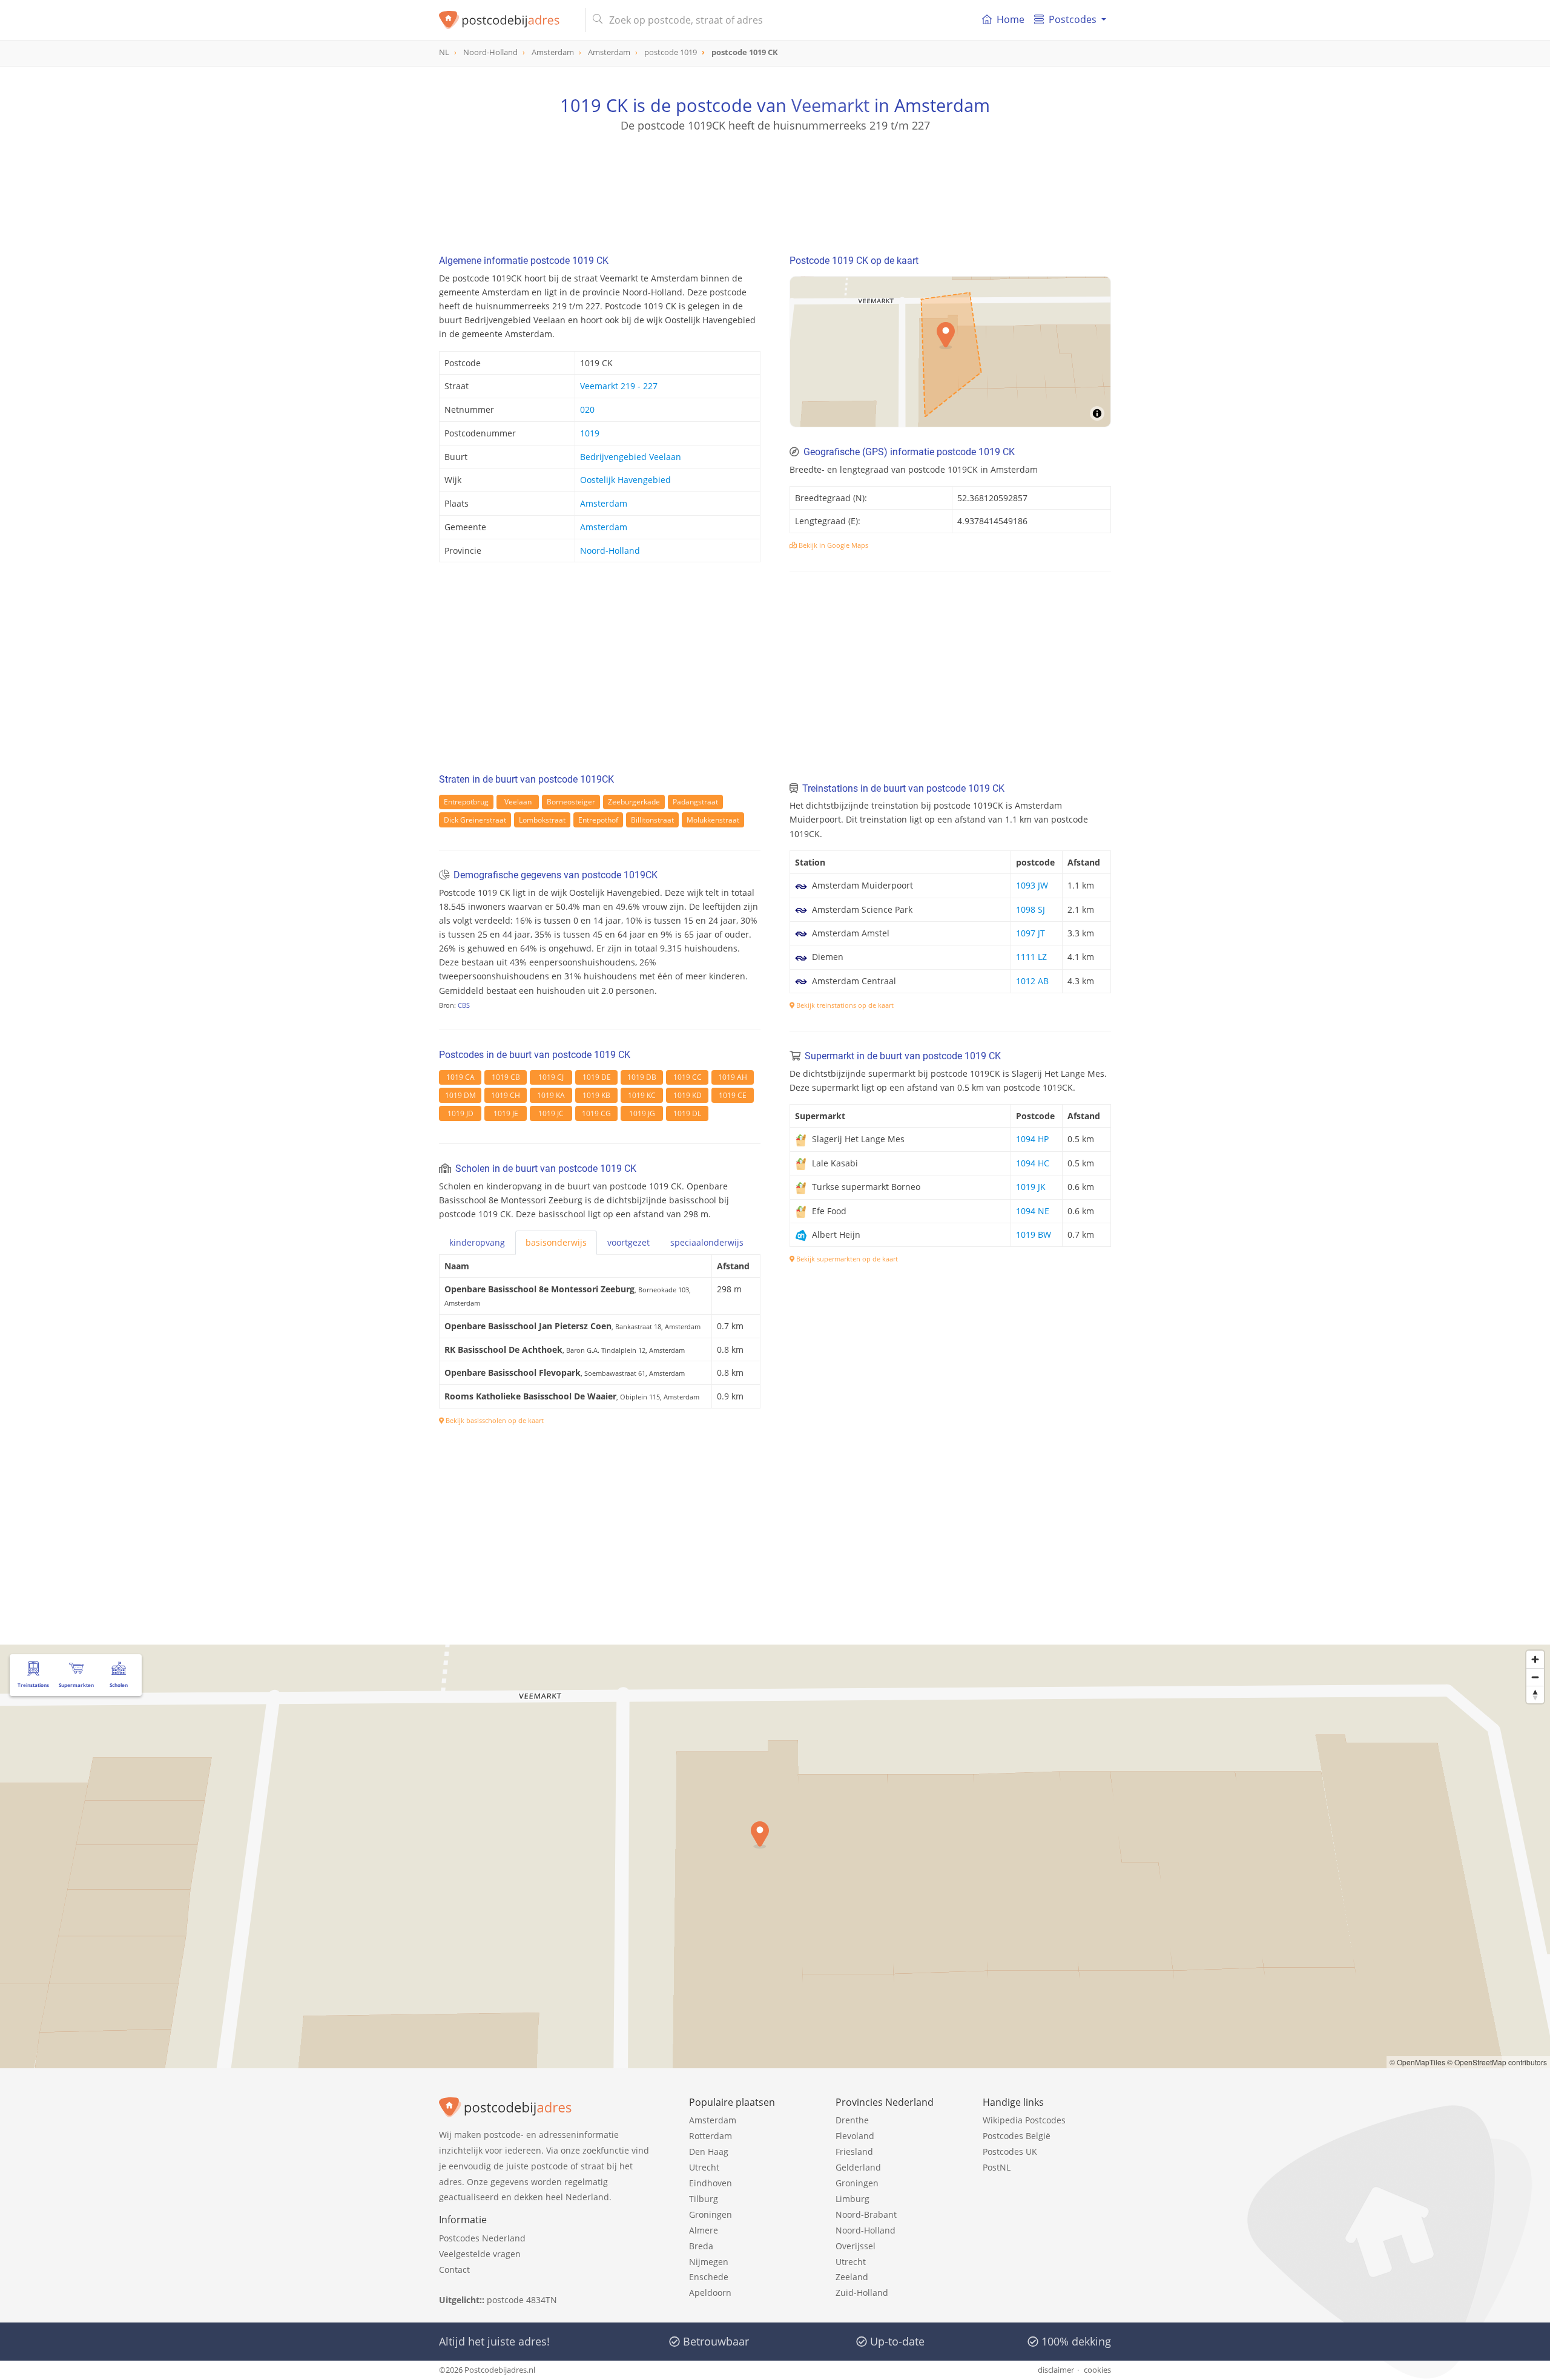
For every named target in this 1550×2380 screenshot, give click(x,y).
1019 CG (596, 1113)
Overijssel (856, 2246)
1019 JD (460, 1113)
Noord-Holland (610, 551)
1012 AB (1032, 981)
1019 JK (1031, 1187)
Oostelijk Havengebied (625, 480)
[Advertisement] (775, 188)
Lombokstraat (542, 820)
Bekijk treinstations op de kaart (844, 1005)
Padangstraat (695, 802)
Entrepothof (598, 820)
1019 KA (551, 1095)
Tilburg (704, 2199)
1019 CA (460, 1077)
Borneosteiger (571, 802)
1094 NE (1033, 1211)
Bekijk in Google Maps (833, 545)
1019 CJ (551, 1077)
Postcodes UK (1010, 2152)
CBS (464, 1005)
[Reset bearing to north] (1535, 1695)
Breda (701, 2246)
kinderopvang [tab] (477, 1242)
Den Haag (709, 2152)
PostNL (997, 2167)
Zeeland (852, 2277)
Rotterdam (711, 2136)
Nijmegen (709, 2262)
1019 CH (506, 1095)
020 (587, 409)
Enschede (709, 2277)
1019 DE (597, 1077)
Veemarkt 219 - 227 (619, 386)
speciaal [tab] (707, 1242)
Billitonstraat (652, 820)
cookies (1097, 2370)
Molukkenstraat (713, 820)
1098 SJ (1031, 909)
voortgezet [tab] (628, 1242)
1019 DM (460, 1095)
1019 (590, 433)
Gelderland (858, 2167)
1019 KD (688, 1095)
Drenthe (852, 2120)
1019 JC (551, 1113)
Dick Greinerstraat (475, 820)
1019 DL (687, 1113)
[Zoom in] (1535, 1659)
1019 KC (642, 1095)
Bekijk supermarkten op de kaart (846, 1259)
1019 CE (733, 1095)
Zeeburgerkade (634, 802)
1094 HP (1032, 1139)
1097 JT (1031, 933)
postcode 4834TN (522, 2300)
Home (1011, 19)
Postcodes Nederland (482, 2238)
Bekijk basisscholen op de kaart (494, 1420)
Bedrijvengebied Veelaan (631, 457)
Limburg (852, 2199)
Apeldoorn (710, 2293)
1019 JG (642, 1113)
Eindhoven (711, 2183)
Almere (704, 2230)
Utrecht (704, 2167)
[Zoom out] (1535, 1677)
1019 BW (1034, 1234)
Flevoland (855, 2136)
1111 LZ (1031, 957)
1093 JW (1032, 885)
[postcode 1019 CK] (507, 20)
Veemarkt (830, 105)
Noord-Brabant (866, 2214)
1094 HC (1033, 1163)
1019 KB (596, 1095)
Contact (454, 2270)
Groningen (711, 2214)
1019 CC (688, 1077)
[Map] (950, 352)
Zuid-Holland (862, 2293)
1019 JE (506, 1113)
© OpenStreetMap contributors (1497, 2062)
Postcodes (1073, 19)
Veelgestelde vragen (480, 2254)
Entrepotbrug (466, 802)
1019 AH (733, 1077)
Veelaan (518, 802)
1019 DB (642, 1077)
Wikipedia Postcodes (1024, 2120)
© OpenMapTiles (1417, 2062)
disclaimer (1056, 2370)
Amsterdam (604, 503)
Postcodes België (1017, 2136)
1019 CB (506, 1077)
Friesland (854, 2152)
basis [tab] (556, 1242)
